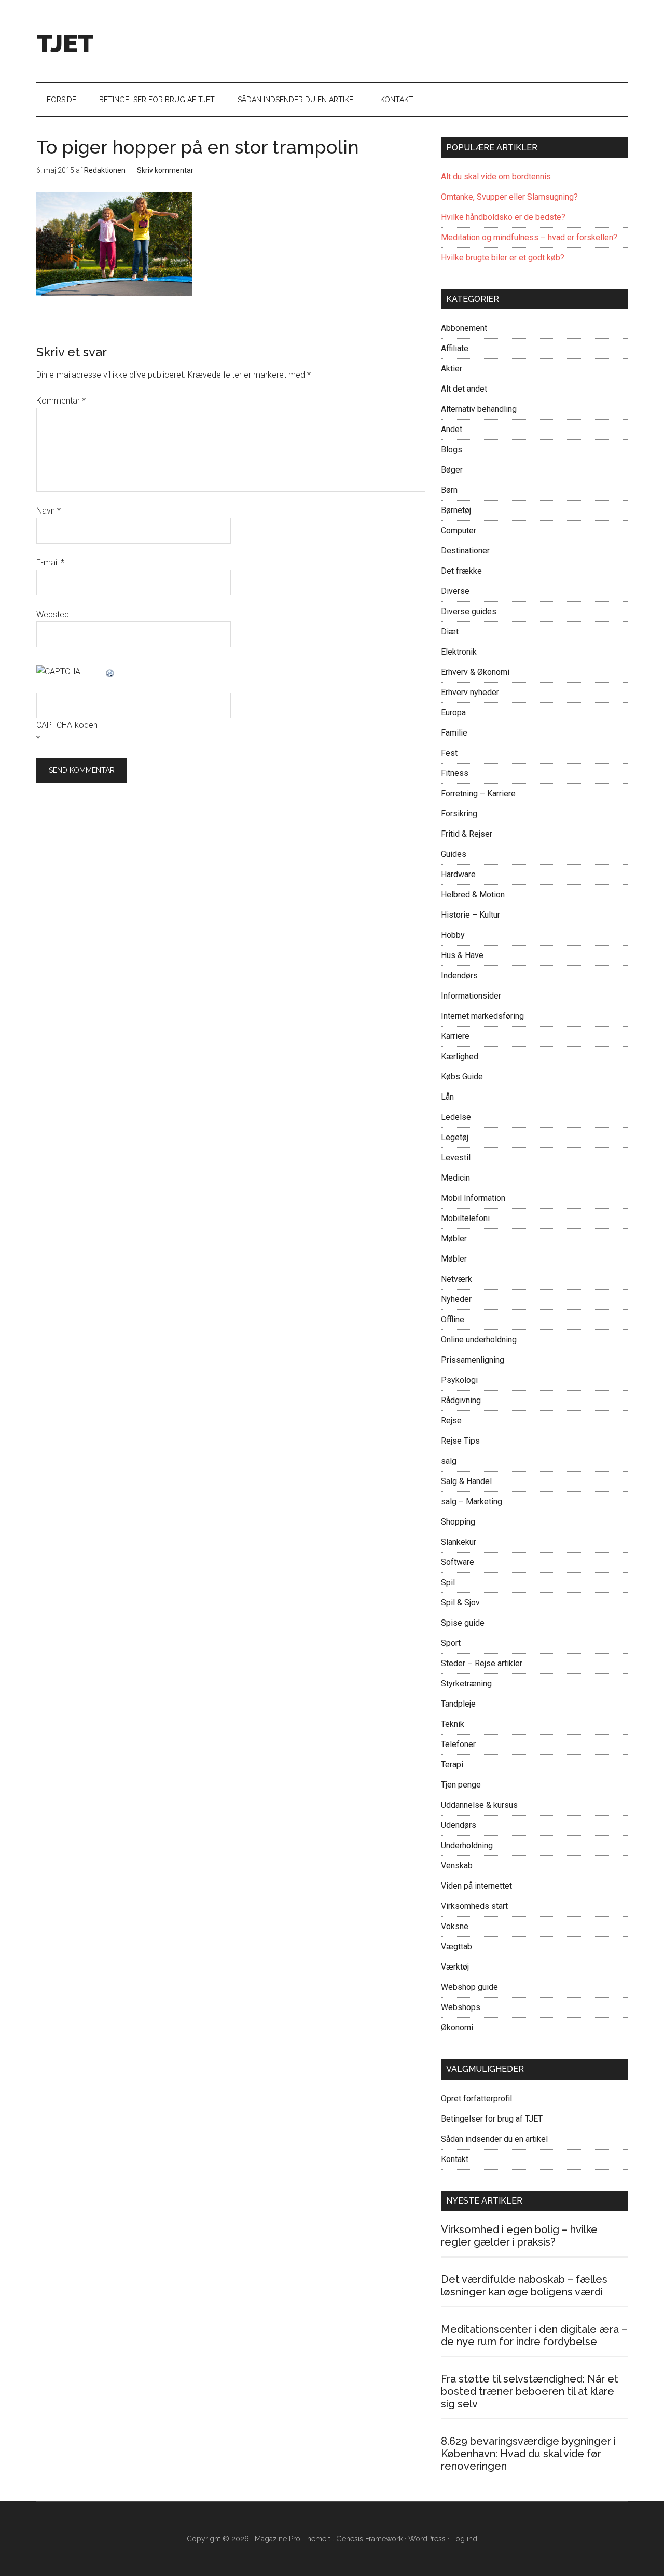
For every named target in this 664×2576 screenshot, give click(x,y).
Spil (448, 1582)
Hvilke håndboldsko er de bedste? (503, 217)
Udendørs (459, 1825)
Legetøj (455, 1137)
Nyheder (456, 1299)
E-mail (50, 563)
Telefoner (458, 1744)
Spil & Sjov (460, 1603)
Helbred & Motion (473, 895)
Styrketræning (466, 1684)
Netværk (457, 1279)
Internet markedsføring (482, 1016)
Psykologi (459, 1380)
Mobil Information (473, 1198)
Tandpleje (458, 1704)
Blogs (452, 449)
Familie (454, 733)
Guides (454, 854)
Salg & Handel (466, 1481)
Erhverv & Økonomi (475, 672)
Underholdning (467, 1845)
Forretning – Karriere (478, 793)
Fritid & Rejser (467, 834)
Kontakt (455, 2159)
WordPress (427, 2539)
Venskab (457, 1866)
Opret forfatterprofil (476, 2099)
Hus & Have (462, 955)
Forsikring (459, 814)
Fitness (455, 773)
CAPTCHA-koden (67, 725)
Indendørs (459, 975)
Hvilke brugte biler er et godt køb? (503, 258)
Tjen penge (461, 1785)
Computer (459, 530)
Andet (452, 429)
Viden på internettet (476, 1886)
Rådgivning (461, 1400)
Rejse (451, 1421)
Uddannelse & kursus (479, 1805)
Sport (451, 1643)
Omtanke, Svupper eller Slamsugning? (509, 197)
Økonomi (457, 2027)
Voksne (455, 1926)
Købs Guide (462, 1077)
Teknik (453, 1724)
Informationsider (471, 996)
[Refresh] (110, 671)
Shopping (458, 1522)
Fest (449, 753)
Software (458, 1562)
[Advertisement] (439, 39)
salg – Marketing (472, 1501)
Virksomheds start (474, 1906)
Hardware (458, 874)
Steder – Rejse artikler (482, 1663)
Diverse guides (469, 611)
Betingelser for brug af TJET (492, 2119)
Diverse (455, 591)
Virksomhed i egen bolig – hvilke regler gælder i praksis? (519, 2236)
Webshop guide (469, 1987)
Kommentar (61, 401)
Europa (453, 712)
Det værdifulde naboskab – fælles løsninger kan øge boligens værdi (524, 2286)
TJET (65, 44)
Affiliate (455, 348)
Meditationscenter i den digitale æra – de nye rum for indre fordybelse (534, 2335)
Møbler (454, 1238)
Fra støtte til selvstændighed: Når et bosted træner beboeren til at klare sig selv (530, 2391)
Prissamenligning (473, 1360)
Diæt (450, 632)
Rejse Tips (460, 1441)
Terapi (452, 1764)
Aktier (452, 369)
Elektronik (459, 652)
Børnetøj (456, 510)
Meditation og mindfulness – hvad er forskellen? (529, 237)
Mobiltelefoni (465, 1218)
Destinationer (465, 551)
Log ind (464, 2539)
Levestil (456, 1158)
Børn (449, 490)
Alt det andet (464, 389)
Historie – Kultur (471, 915)
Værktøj (455, 1967)
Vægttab (457, 1947)
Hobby (453, 935)
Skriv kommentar (165, 170)
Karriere (455, 1036)
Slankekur (459, 1542)
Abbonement (464, 328)
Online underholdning (479, 1340)
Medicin (455, 1178)
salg (449, 1461)
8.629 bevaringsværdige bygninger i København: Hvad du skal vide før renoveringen (528, 2454)
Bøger (452, 470)
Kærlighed (460, 1056)
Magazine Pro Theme (290, 2539)
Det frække (461, 571)
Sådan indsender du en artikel (494, 2139)
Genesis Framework (369, 2539)
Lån (447, 1097)
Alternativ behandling (479, 409)
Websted (53, 614)
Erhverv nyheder (470, 692)
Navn (49, 511)
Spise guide (463, 1623)
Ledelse (456, 1117)
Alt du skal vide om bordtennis (496, 177)
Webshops (461, 2007)
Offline (453, 1319)
